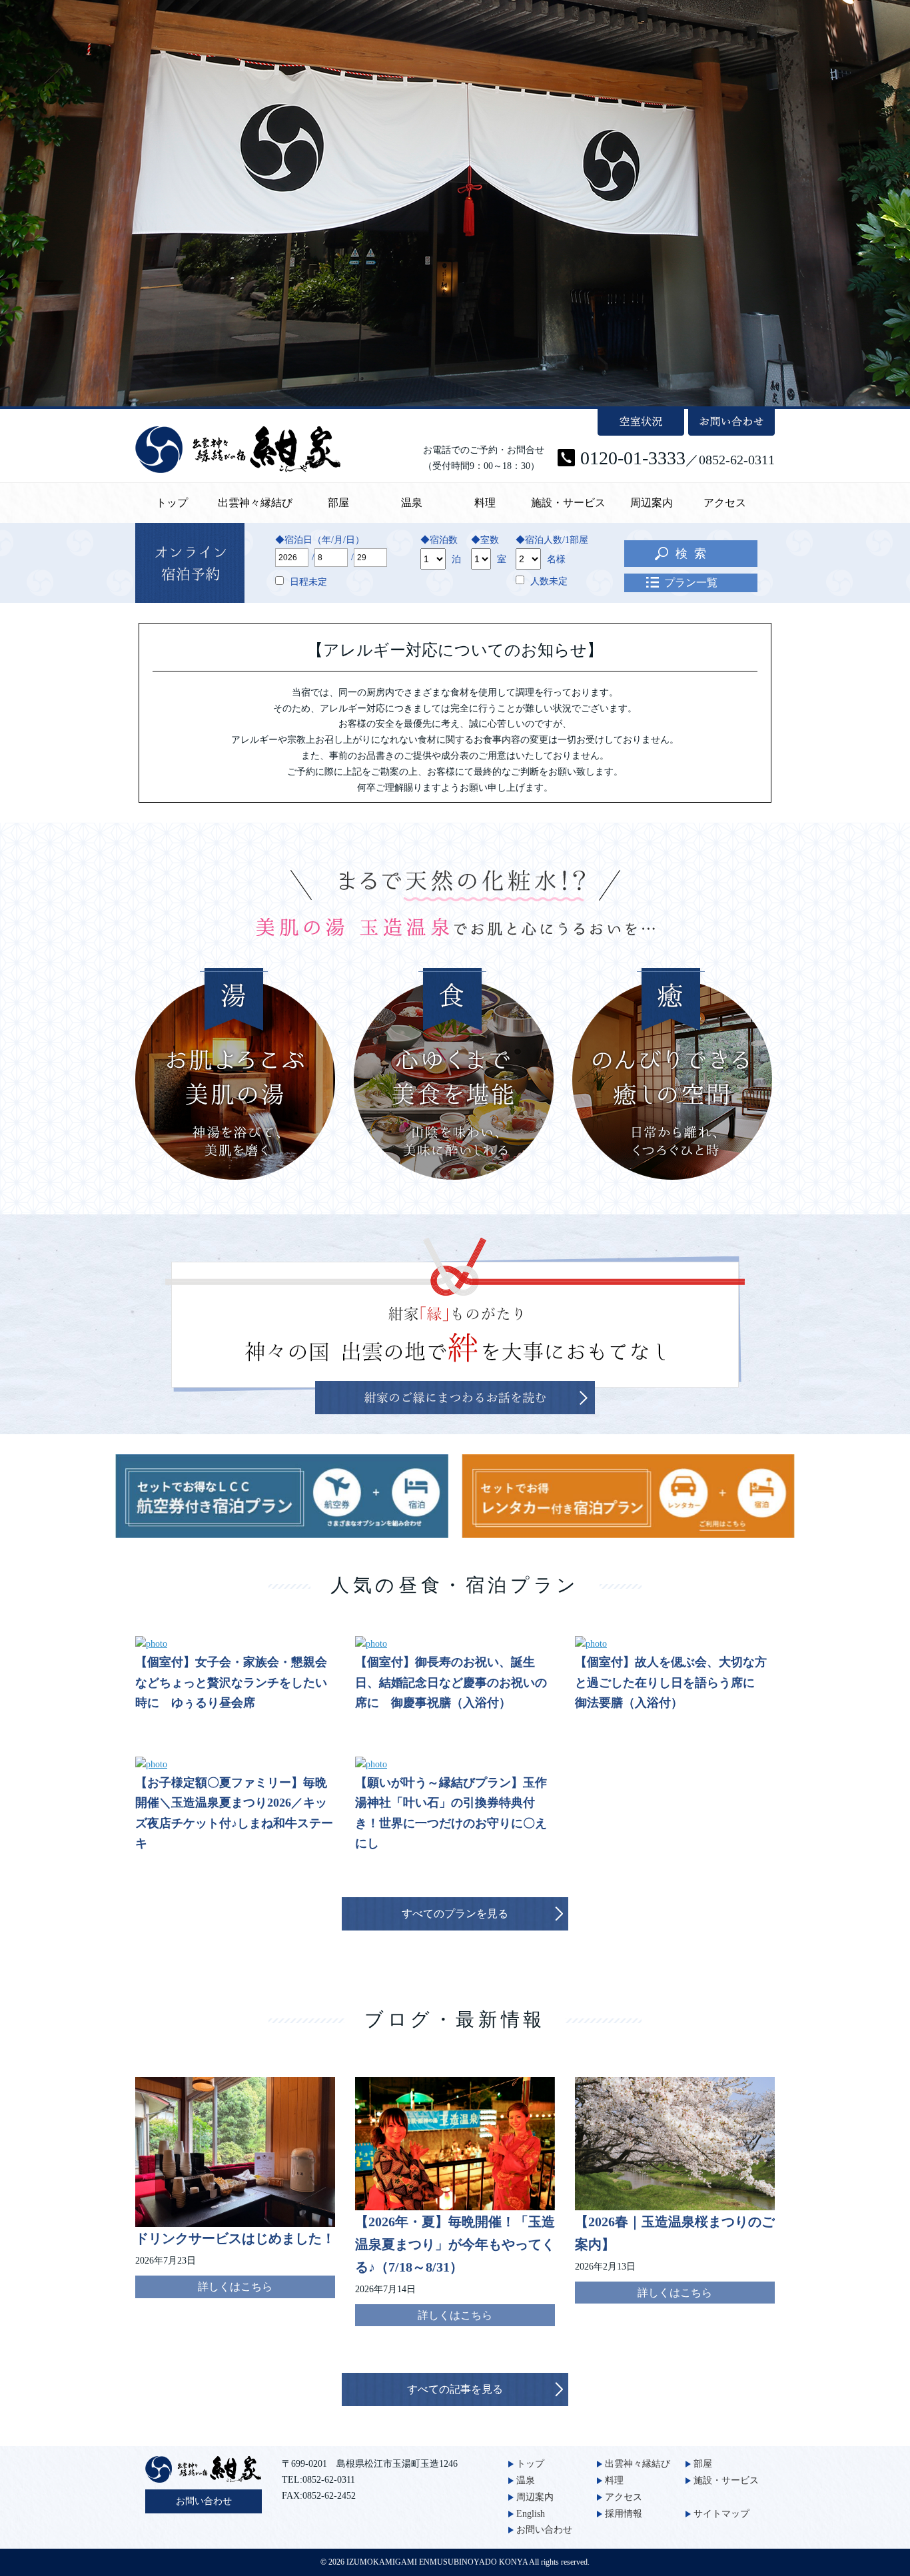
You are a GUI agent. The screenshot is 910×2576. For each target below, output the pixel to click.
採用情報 (624, 2514)
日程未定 (308, 582)
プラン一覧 (691, 583)
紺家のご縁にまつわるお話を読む (455, 1398)
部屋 (338, 503)
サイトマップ (721, 2514)
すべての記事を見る (455, 2389)
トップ (172, 503)
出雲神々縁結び (255, 503)
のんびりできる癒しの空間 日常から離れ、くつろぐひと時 (672, 1074)
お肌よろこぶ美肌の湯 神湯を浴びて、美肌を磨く (235, 1074)
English (531, 2514)
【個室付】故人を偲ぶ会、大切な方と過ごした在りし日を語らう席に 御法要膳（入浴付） (671, 1682)
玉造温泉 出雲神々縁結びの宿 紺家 (238, 450)
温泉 (412, 503)
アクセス (725, 503)
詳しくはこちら (235, 2287)
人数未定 (549, 581)
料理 (485, 503)
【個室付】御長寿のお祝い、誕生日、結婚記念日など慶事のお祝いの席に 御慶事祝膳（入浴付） (451, 1682)
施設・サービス (568, 503)
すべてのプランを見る (455, 1914)
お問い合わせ (204, 2501)
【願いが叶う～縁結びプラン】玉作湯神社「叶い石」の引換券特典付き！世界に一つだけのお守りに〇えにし (451, 1813)
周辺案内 (652, 503)
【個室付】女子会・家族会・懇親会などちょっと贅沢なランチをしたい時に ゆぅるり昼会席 (231, 1682)
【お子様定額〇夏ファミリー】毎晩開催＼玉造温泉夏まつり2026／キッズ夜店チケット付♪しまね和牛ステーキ (234, 1813)
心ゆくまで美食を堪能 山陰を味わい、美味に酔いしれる (454, 1074)
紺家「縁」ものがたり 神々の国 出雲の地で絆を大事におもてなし (452, 1314)
